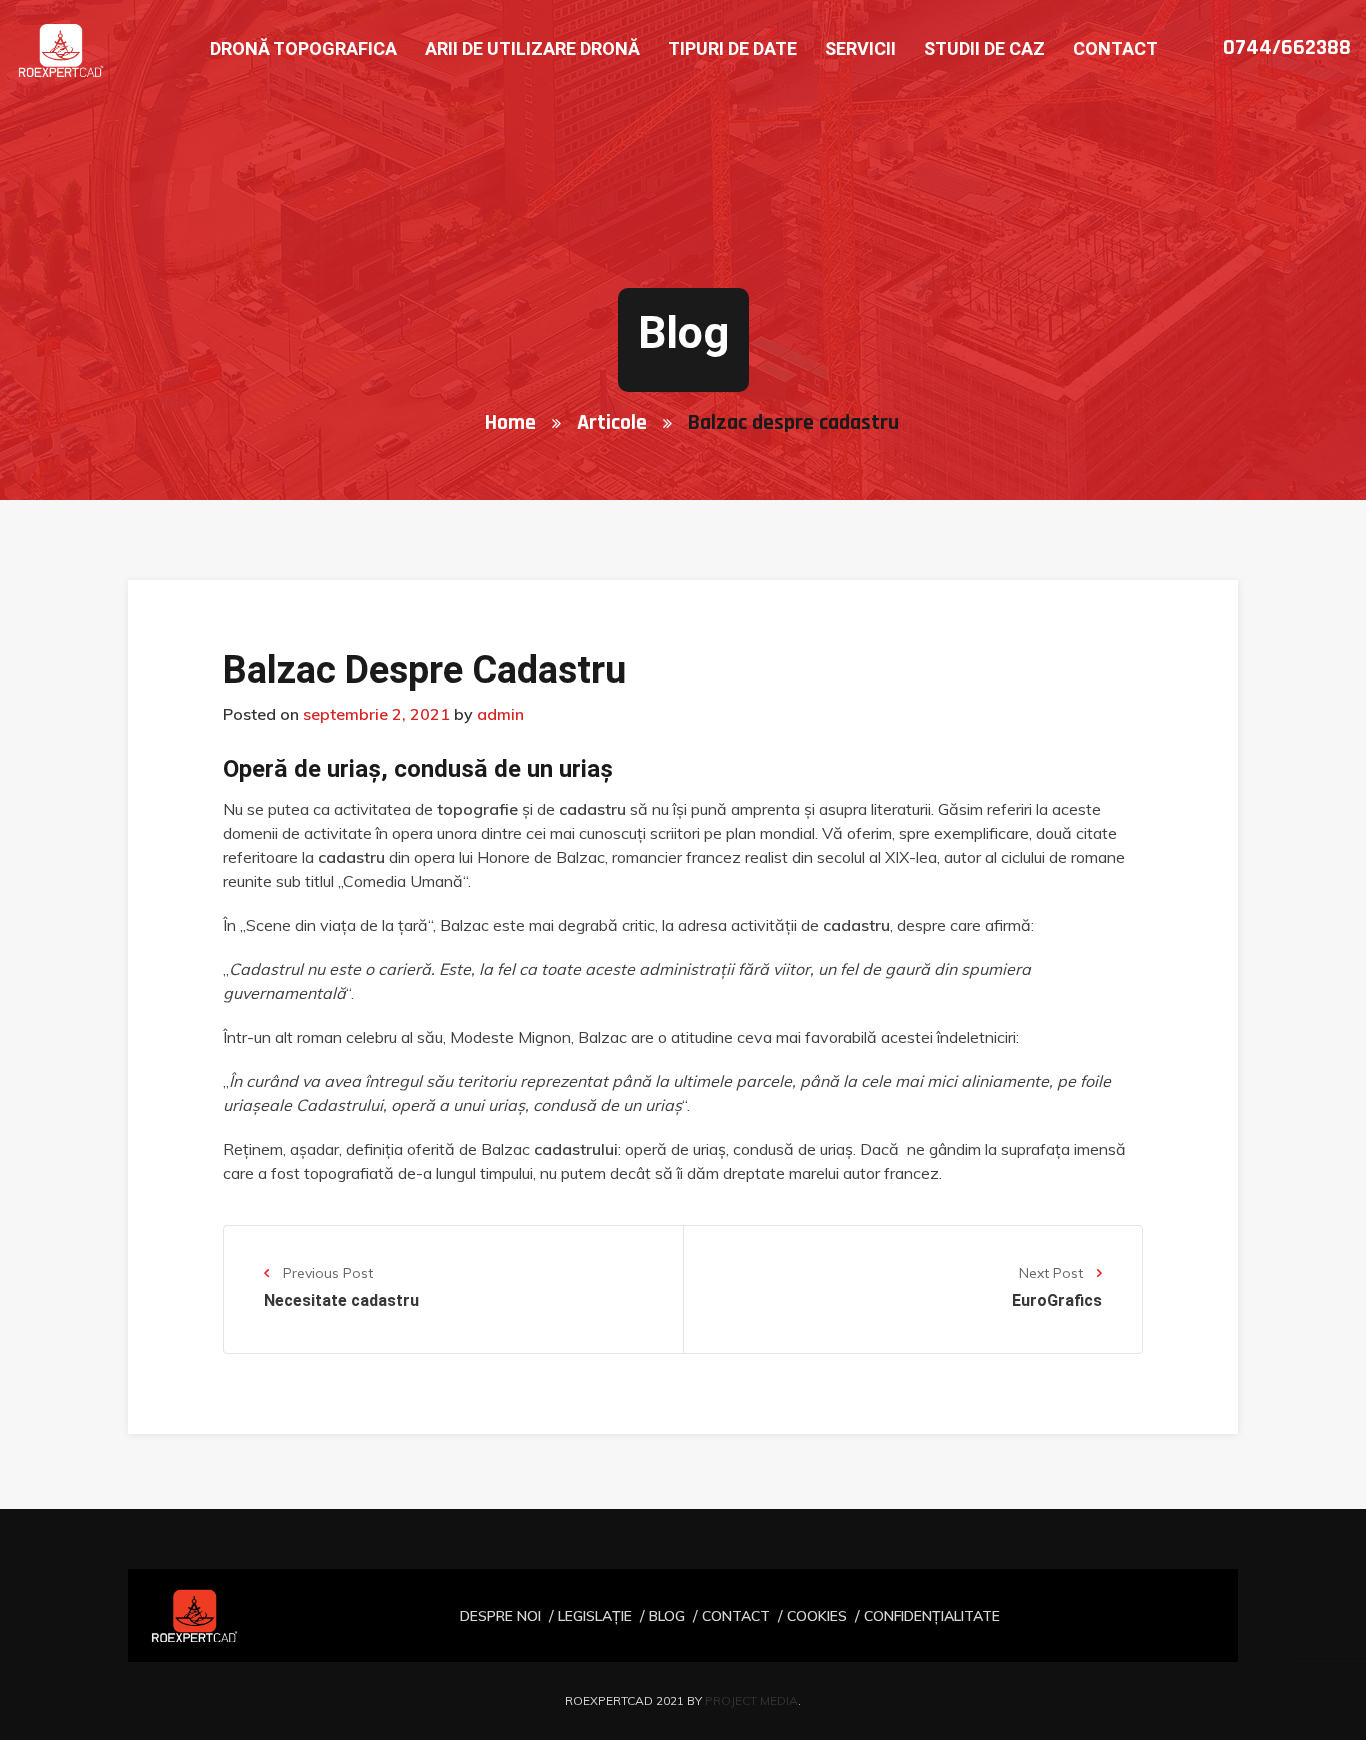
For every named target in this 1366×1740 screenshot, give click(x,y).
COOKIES (817, 1616)
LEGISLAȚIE (595, 1616)
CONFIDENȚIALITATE (932, 1616)
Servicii (860, 48)
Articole (612, 423)
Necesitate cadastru (341, 1300)
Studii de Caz (984, 48)
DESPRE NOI (500, 1616)
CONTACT (736, 1616)
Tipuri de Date (732, 48)
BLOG (667, 1616)
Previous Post (326, 1273)
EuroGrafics (1057, 1300)
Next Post (1053, 1273)
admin (500, 714)
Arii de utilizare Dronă (532, 48)
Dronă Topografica (303, 48)
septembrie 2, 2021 (376, 714)
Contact (1115, 48)
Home (510, 423)
